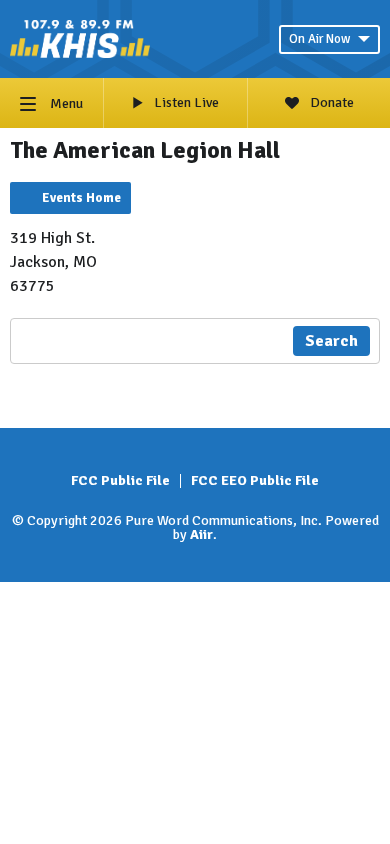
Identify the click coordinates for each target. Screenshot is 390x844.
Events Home (81, 198)
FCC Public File (120, 480)
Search (331, 341)
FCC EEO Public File (255, 480)
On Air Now (319, 39)
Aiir (201, 534)
